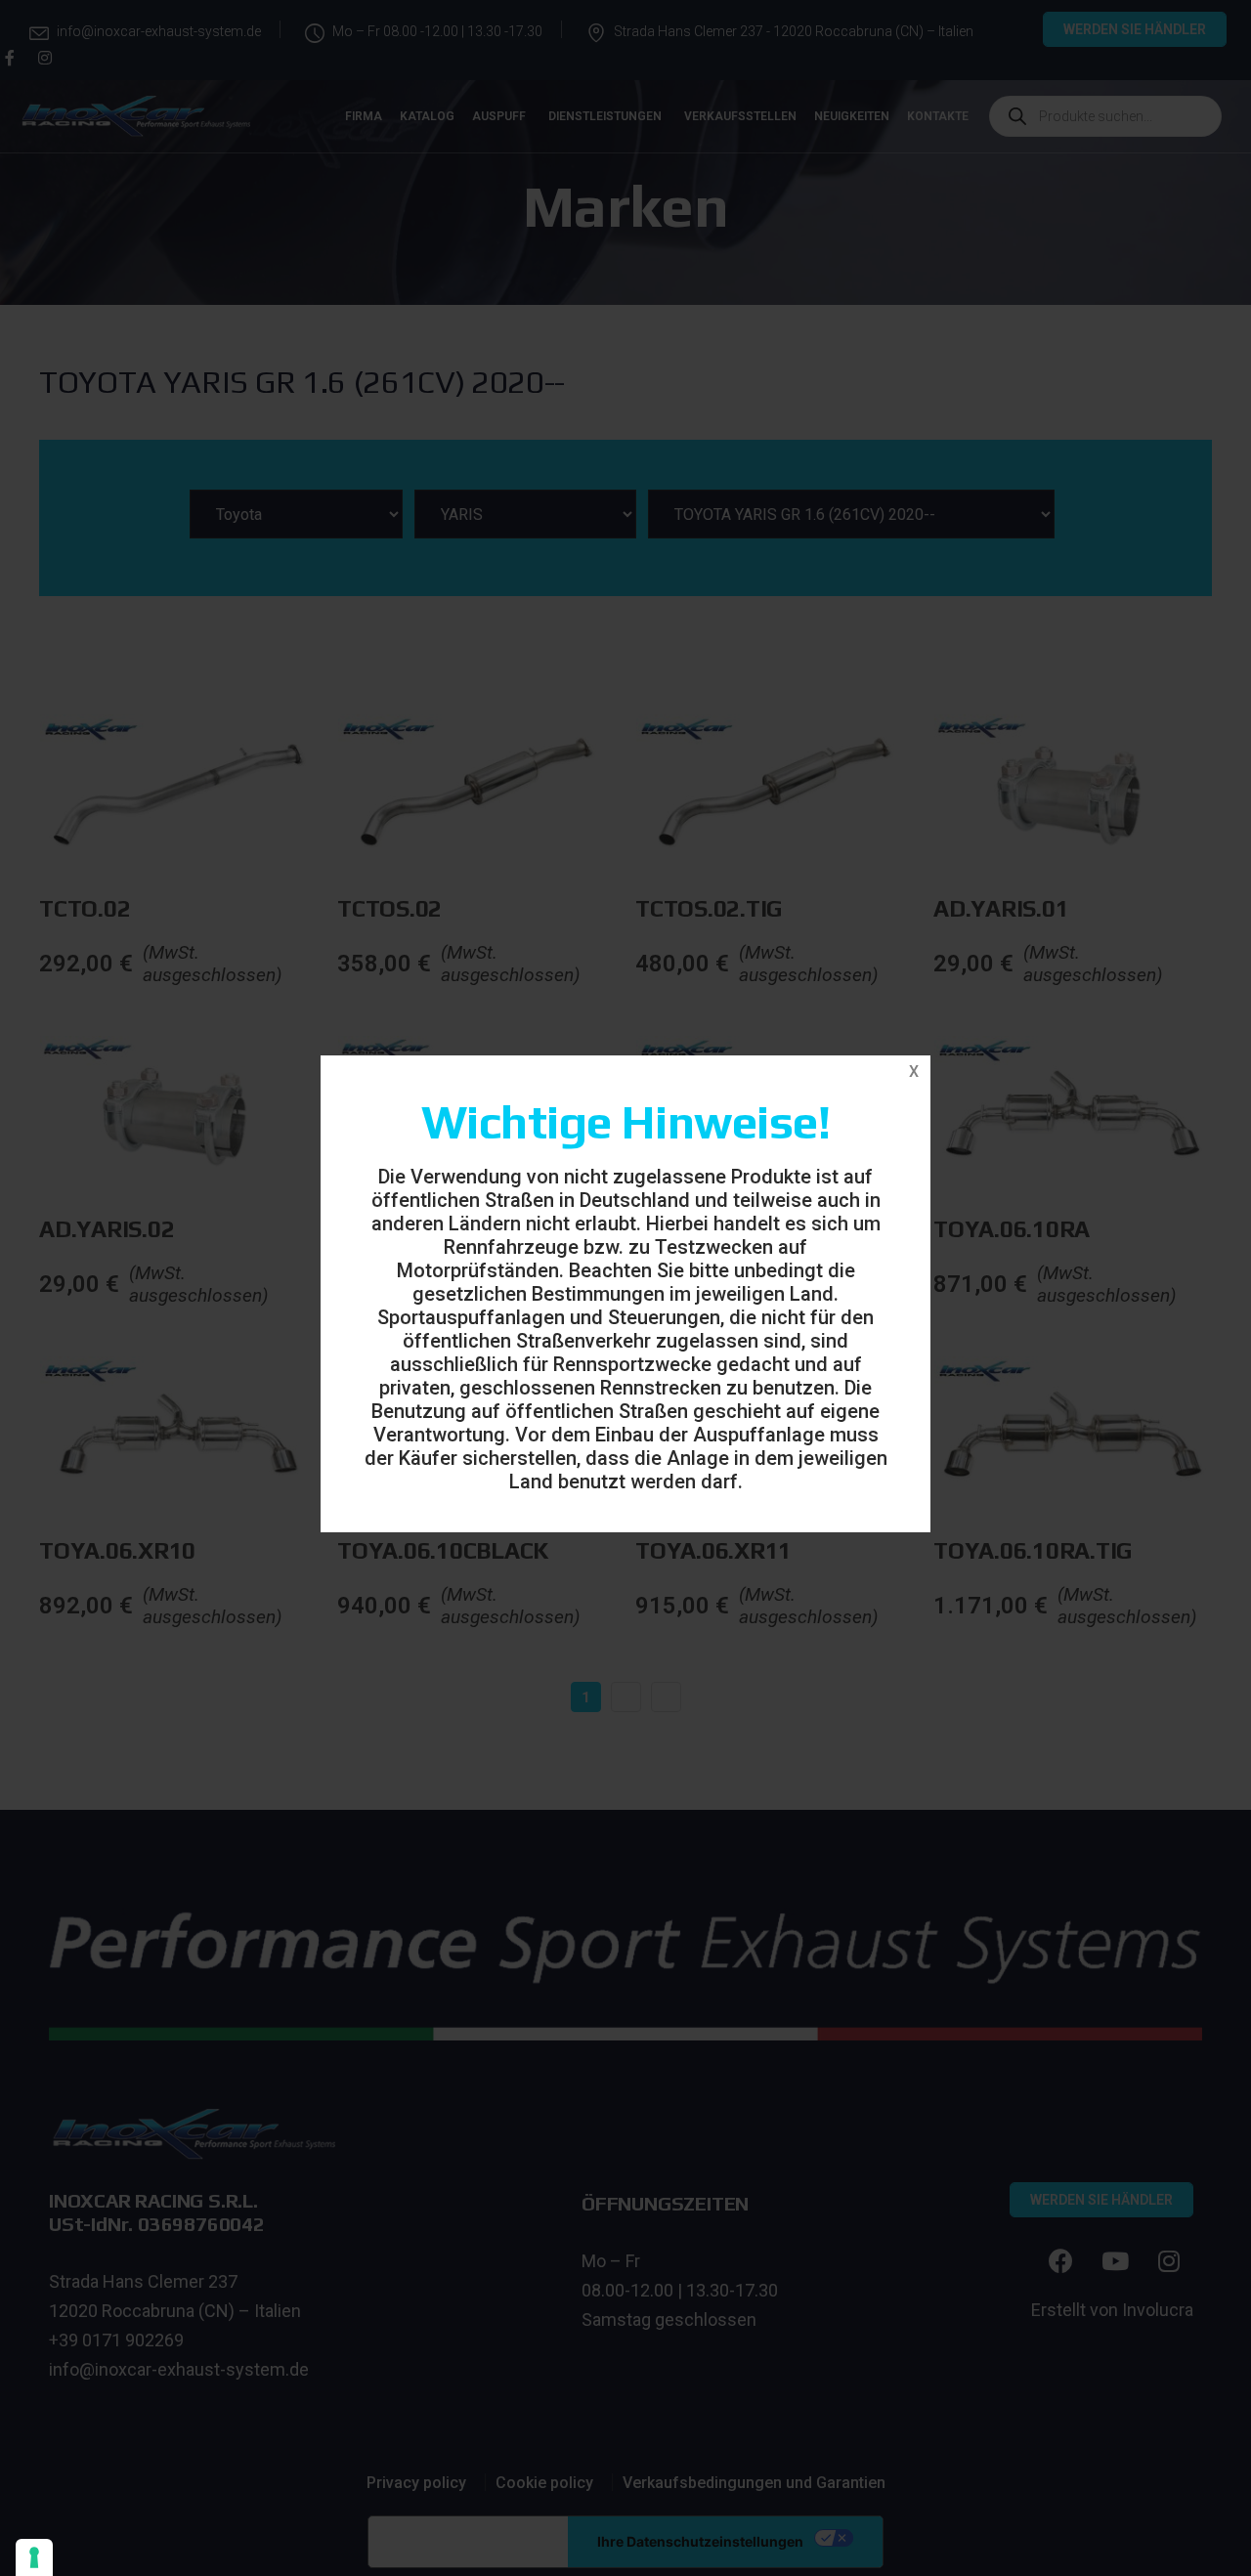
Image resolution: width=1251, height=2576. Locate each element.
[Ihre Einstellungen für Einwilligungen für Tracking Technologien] (34, 2557)
